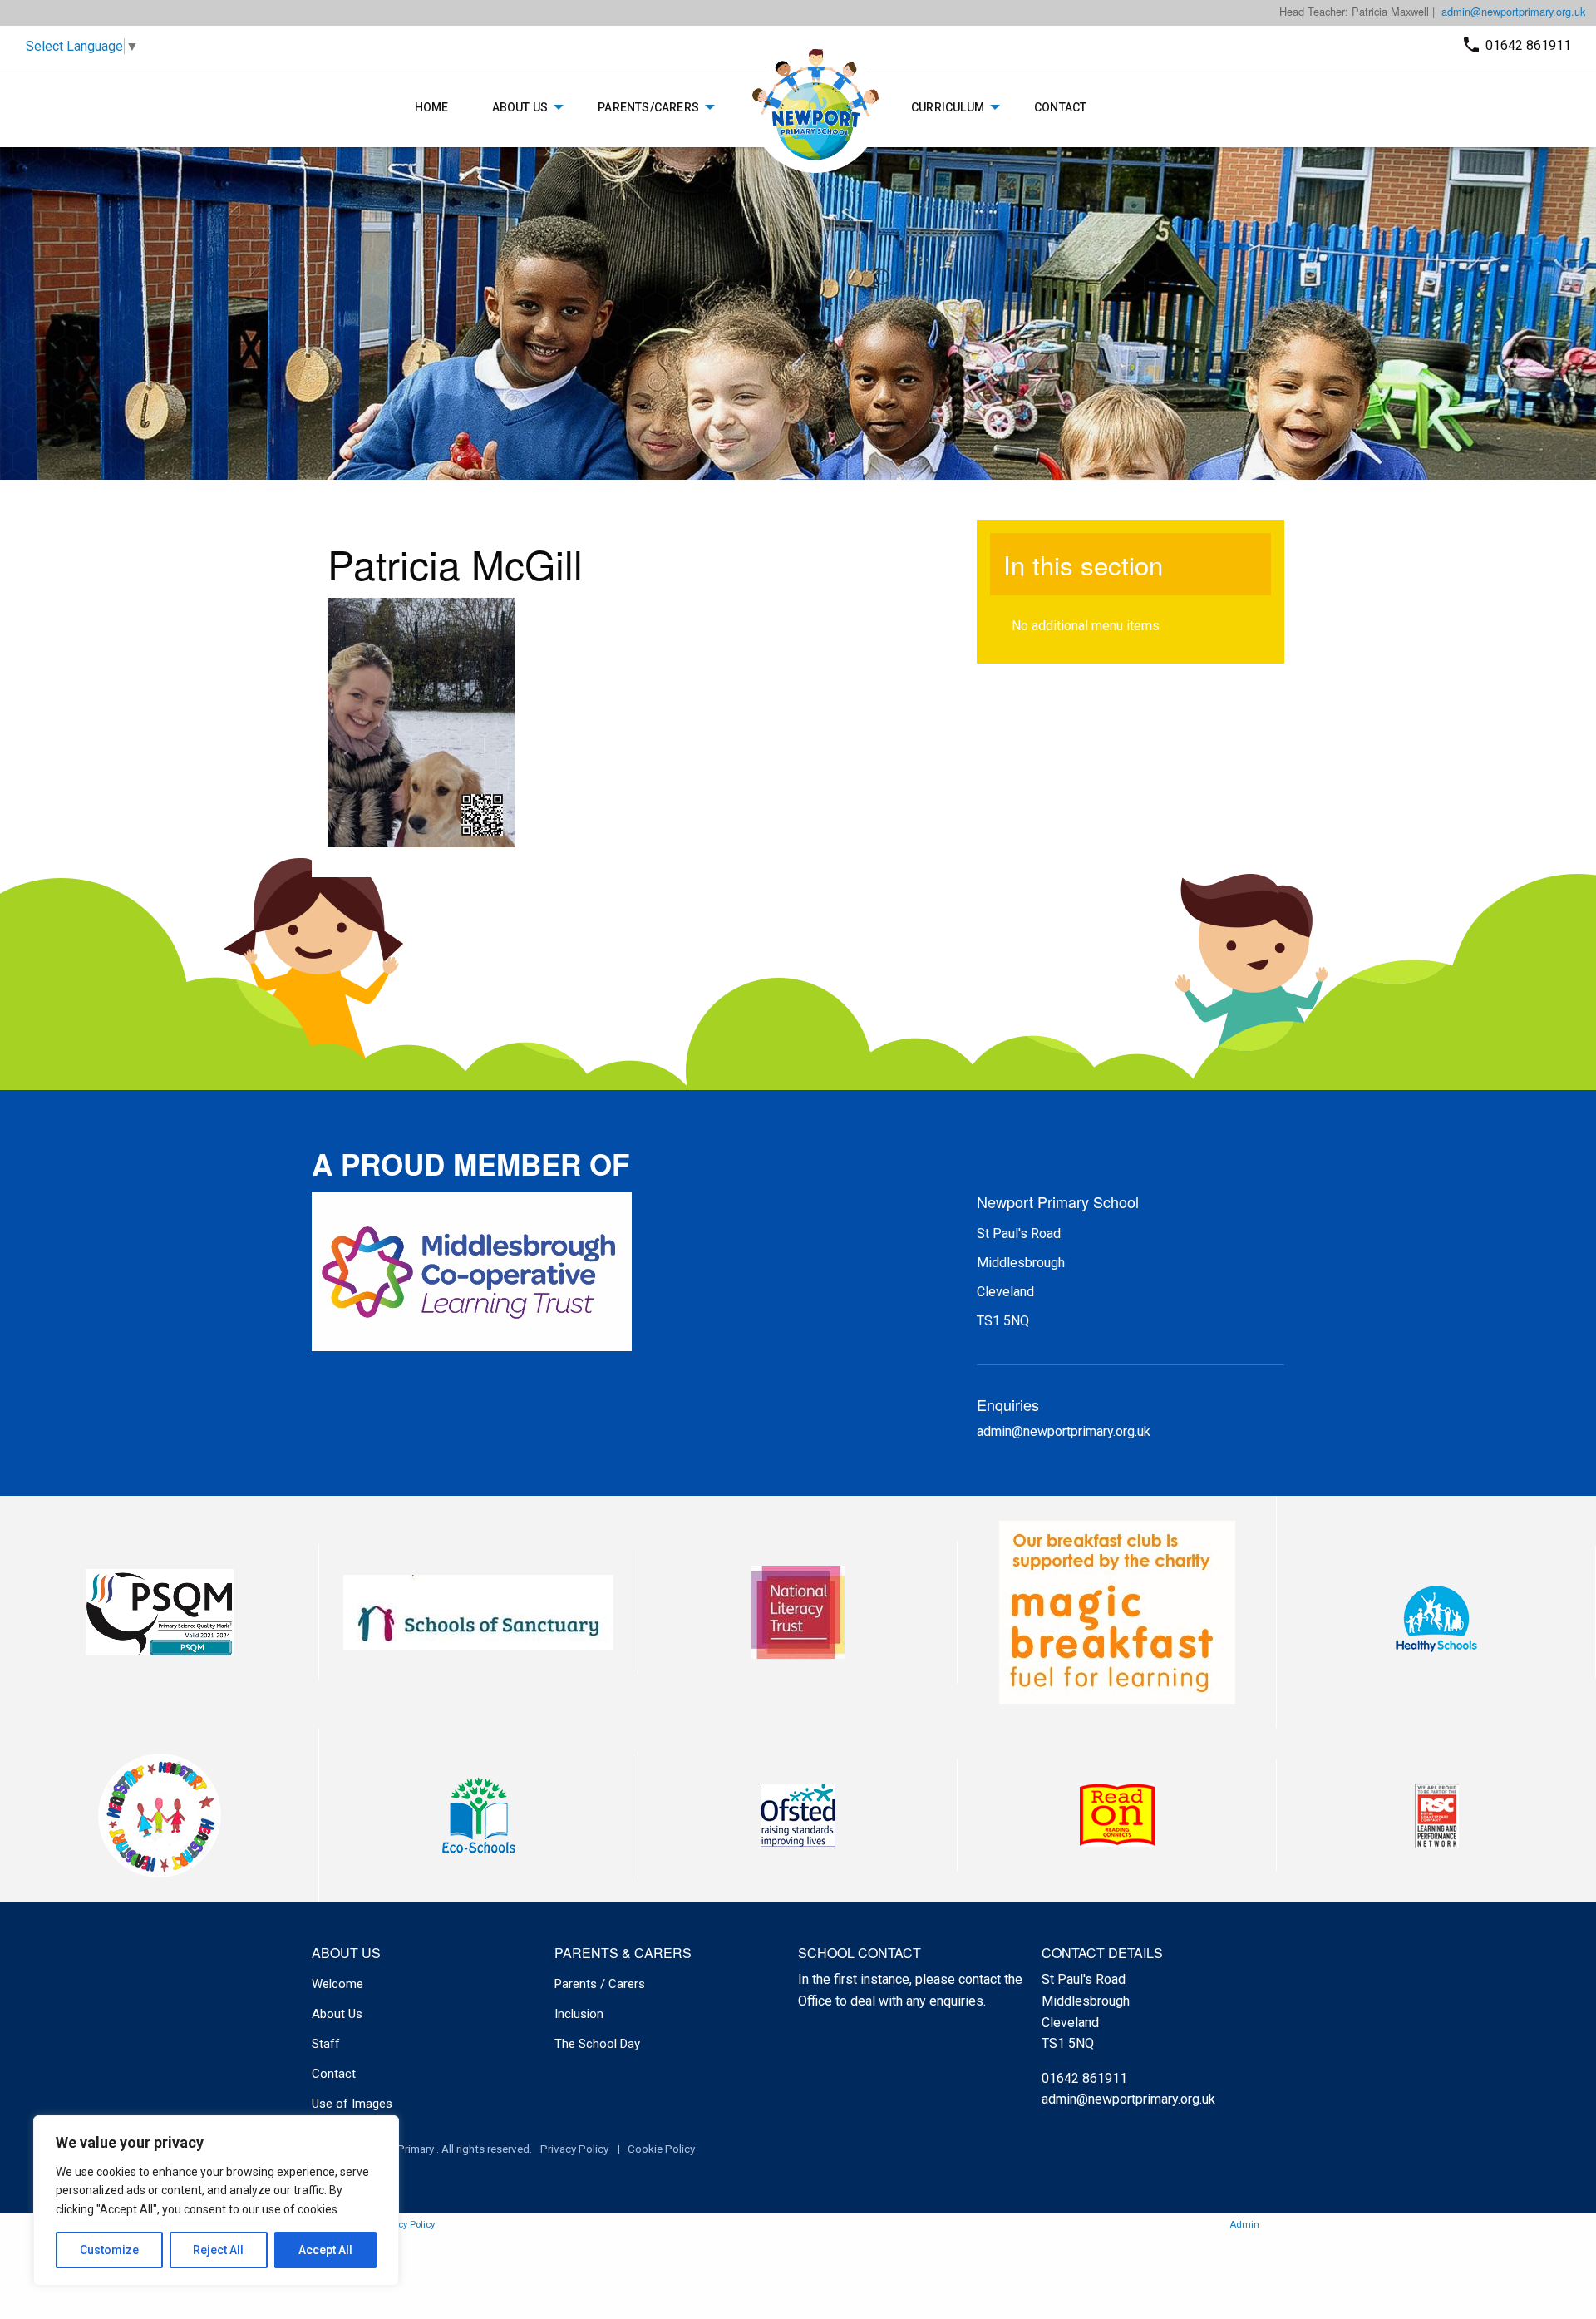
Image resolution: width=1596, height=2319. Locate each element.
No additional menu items (1086, 626)
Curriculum (948, 107)
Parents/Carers (648, 107)
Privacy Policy (574, 2149)
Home (432, 107)
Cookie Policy (661, 2149)
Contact (1060, 107)
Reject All (218, 2250)
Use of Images (352, 2104)
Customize (109, 2250)
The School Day (597, 2044)
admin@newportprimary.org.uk (1513, 11)
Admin (1244, 2225)
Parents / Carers (600, 1984)
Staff (326, 2044)
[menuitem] (432, 107)
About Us (520, 107)
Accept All (325, 2250)
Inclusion (579, 2014)
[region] (216, 2201)
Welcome (337, 1984)
